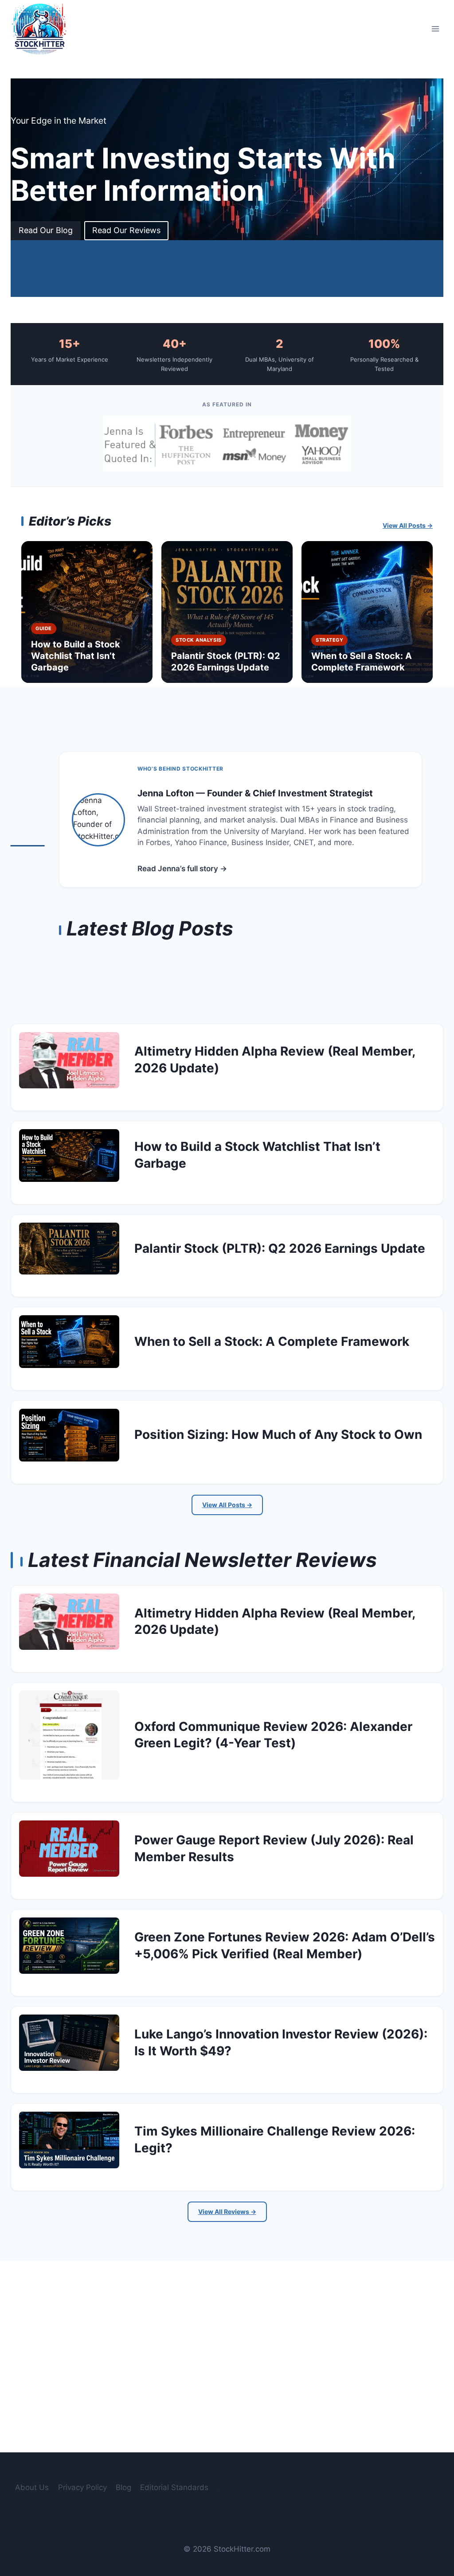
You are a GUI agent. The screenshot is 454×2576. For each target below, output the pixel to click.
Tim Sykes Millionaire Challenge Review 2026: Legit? (275, 2140)
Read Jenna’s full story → (182, 869)
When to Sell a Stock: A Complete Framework (272, 1341)
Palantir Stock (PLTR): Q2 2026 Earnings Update (280, 1248)
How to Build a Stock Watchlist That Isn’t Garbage (257, 1155)
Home (228, 2487)
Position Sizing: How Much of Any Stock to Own (278, 1434)
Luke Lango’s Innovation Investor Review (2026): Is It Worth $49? (281, 2042)
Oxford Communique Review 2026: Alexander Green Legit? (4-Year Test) (273, 1735)
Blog (123, 2487)
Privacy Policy (82, 2487)
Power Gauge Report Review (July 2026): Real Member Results (274, 1848)
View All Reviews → (227, 2212)
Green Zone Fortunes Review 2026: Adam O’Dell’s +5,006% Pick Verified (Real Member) (285, 1945)
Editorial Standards (174, 2487)
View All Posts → (408, 525)
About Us (32, 2487)
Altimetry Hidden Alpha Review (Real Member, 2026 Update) (275, 1060)
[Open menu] (435, 29)
